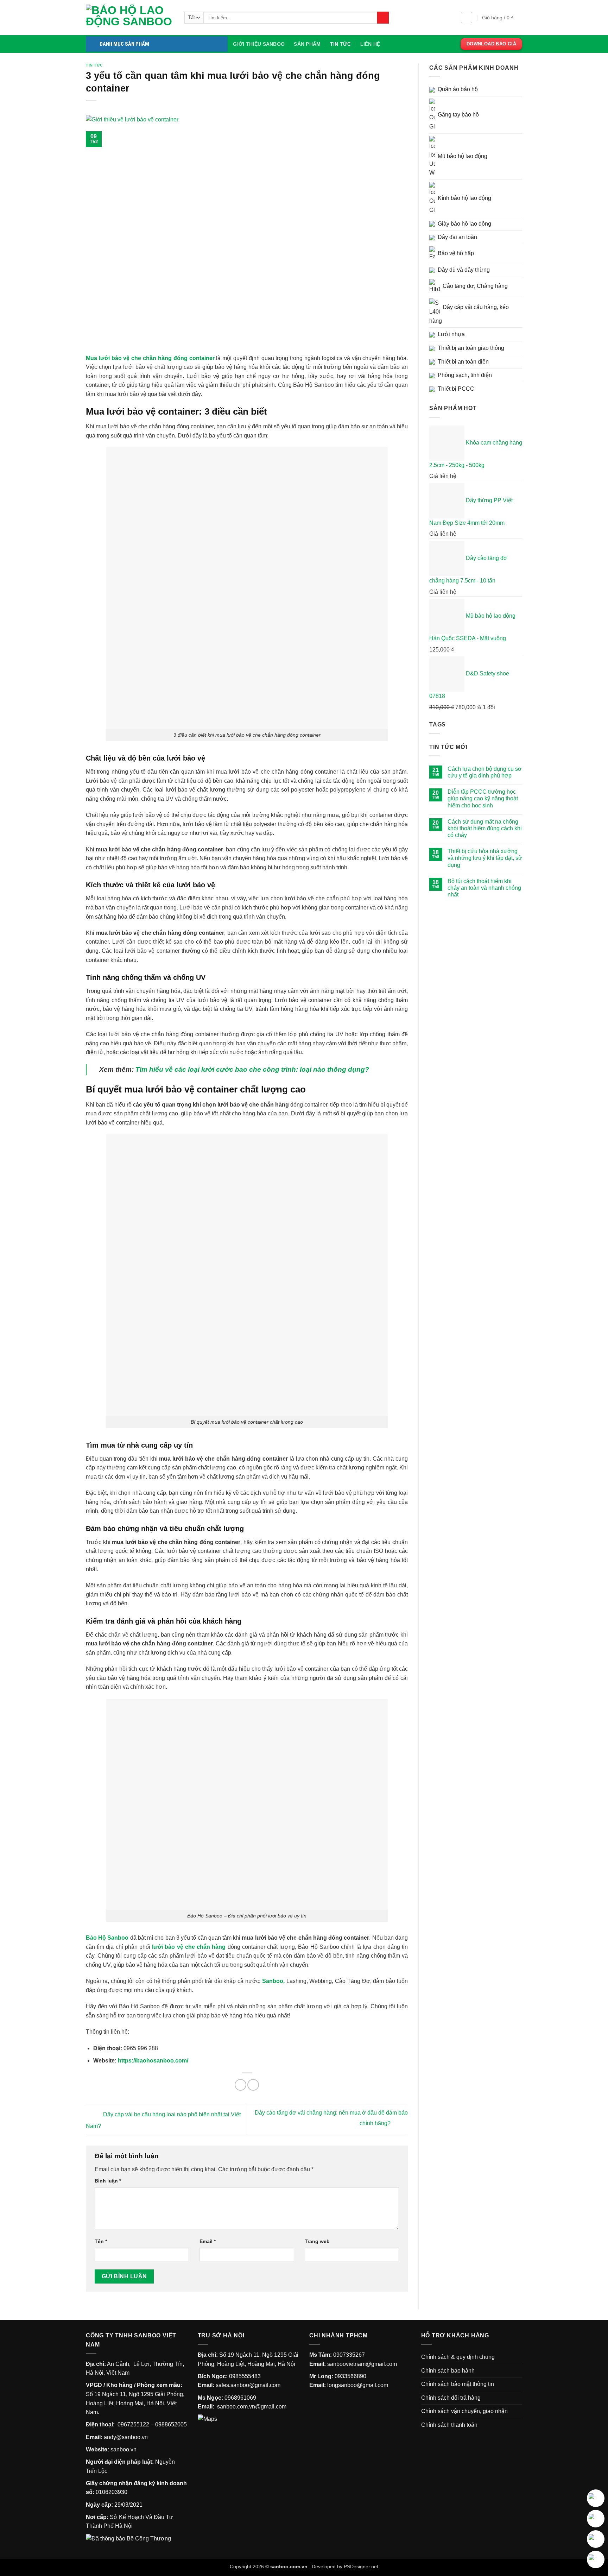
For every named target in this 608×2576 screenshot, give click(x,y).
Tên (101, 2241)
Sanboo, (273, 1981)
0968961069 (240, 2398)
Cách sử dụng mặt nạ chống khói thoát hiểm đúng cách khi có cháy (485, 828)
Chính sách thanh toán (449, 2425)
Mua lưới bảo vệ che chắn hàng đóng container (151, 358)
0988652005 (171, 2424)
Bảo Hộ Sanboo (107, 1938)
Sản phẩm (307, 44)
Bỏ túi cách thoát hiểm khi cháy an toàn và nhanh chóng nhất (484, 888)
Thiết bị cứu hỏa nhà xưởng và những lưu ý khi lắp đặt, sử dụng (485, 858)
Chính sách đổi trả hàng (451, 2398)
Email (208, 2241)
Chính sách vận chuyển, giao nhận (464, 2411)
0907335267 (349, 2355)
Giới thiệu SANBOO (259, 44)
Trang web (317, 2241)
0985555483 (245, 2376)
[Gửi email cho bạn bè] (253, 2085)
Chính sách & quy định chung (458, 2357)
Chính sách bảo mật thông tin (458, 2384)
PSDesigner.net (361, 2566)
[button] (467, 18)
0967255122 (133, 2424)
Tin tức (341, 44)
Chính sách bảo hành (448, 2371)
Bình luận (108, 2181)
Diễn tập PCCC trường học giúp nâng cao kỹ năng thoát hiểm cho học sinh (483, 798)
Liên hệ (370, 44)
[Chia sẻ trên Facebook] (240, 2085)
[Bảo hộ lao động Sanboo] (130, 18)
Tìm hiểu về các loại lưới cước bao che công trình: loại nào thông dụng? (252, 1069)
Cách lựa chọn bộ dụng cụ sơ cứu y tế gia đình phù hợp (485, 772)
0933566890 (350, 2376)
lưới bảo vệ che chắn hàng (189, 1947)
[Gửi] (383, 18)
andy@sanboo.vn (126, 2437)
